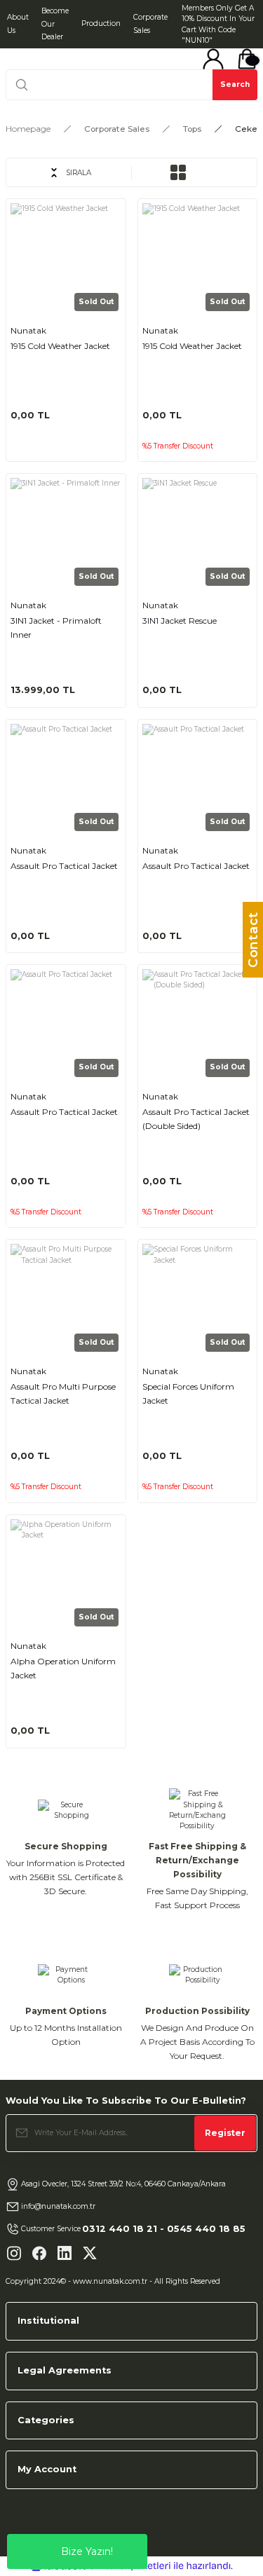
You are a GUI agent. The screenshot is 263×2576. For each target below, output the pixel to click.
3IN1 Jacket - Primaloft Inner (56, 628)
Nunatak (28, 330)
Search (235, 84)
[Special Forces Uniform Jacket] (198, 1299)
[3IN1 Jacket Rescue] (198, 533)
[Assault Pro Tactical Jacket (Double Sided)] (198, 1025)
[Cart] (247, 59)
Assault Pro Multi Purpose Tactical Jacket (63, 1393)
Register (225, 2133)
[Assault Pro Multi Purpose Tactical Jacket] (66, 1299)
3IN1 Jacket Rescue (180, 621)
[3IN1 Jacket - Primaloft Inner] (66, 533)
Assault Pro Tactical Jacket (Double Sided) (196, 1119)
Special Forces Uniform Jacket (188, 1393)
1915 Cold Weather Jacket (60, 346)
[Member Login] (213, 59)
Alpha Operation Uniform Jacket (63, 1668)
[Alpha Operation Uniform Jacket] (66, 1575)
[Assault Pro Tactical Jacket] (66, 779)
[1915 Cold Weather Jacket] (66, 259)
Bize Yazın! (87, 2551)
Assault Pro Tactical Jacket (64, 866)
